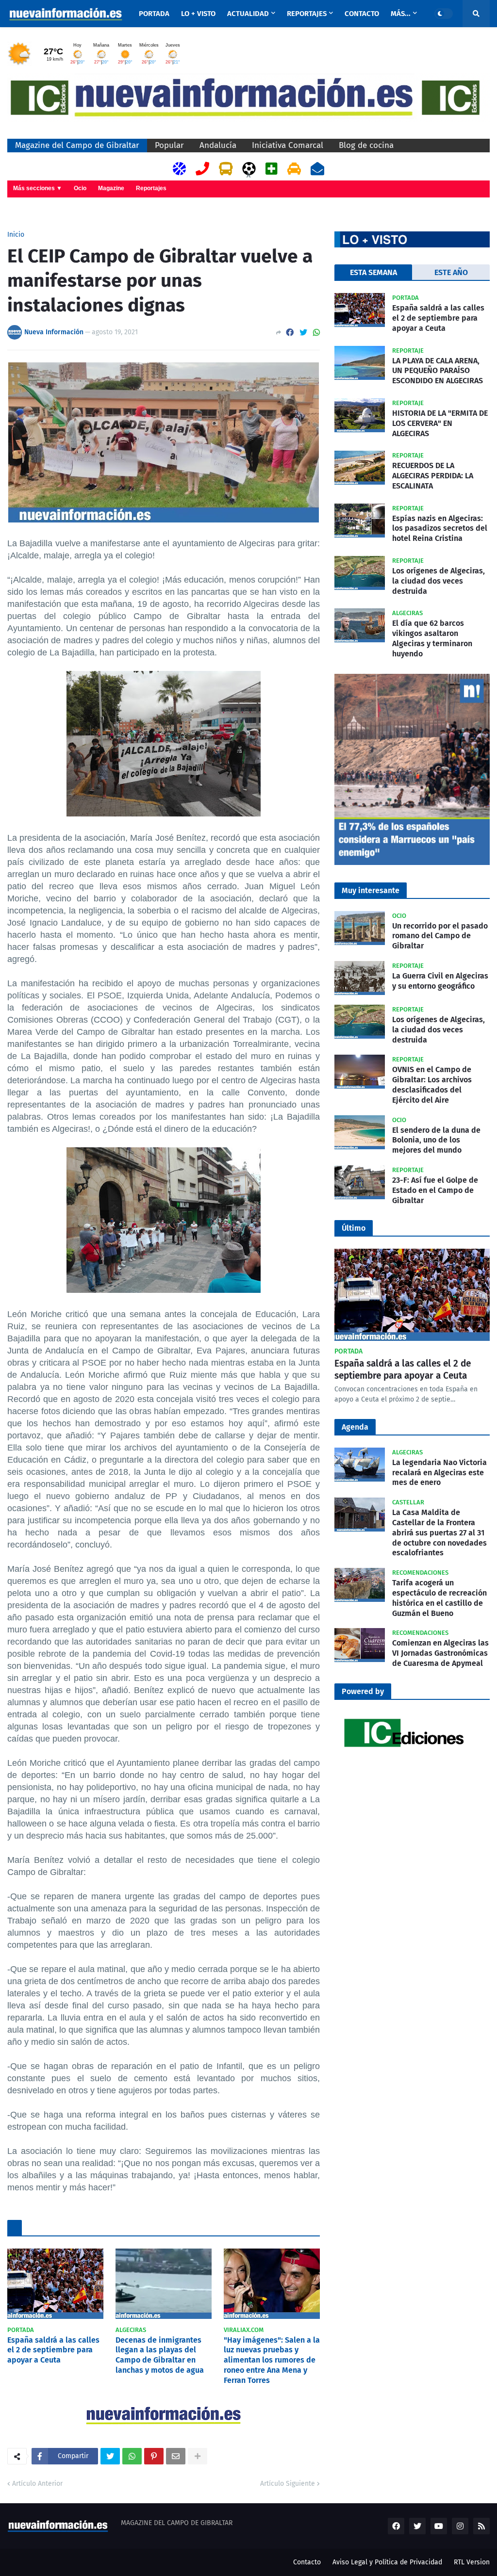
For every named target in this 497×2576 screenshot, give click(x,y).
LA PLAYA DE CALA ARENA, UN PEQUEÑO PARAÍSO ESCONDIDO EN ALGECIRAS (438, 371)
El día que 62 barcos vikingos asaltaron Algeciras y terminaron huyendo (432, 638)
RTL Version (472, 2562)
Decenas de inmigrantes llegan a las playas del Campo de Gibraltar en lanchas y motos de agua (160, 2355)
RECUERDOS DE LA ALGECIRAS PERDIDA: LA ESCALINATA (433, 476)
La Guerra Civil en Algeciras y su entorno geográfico (440, 981)
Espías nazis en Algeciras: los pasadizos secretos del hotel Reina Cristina (440, 529)
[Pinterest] (154, 2456)
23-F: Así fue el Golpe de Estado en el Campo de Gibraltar (435, 1190)
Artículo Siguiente (288, 2484)
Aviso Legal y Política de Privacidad (387, 2562)
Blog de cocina (366, 145)
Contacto (307, 2562)
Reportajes (151, 188)
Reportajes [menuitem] (307, 14)
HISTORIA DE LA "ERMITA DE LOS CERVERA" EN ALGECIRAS (440, 423)
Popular (169, 145)
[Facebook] (290, 333)
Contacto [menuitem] (362, 14)
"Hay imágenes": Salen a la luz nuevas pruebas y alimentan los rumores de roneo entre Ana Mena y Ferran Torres (272, 2360)
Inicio (16, 235)
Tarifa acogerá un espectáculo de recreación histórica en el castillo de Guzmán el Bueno (439, 1598)
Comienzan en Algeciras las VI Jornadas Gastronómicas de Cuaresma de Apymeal (440, 1653)
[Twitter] (303, 333)
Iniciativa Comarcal (288, 145)
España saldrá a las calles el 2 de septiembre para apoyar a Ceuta (53, 2350)
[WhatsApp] (316, 333)
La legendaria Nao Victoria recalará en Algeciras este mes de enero (439, 1473)
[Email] (176, 2456)
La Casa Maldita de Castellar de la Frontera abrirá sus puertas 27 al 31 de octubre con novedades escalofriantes (439, 1533)
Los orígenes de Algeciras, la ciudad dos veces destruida (439, 581)
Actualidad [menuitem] (248, 14)
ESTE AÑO (451, 272)
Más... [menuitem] (401, 14)
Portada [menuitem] (154, 14)
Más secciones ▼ (38, 188)
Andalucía (218, 145)
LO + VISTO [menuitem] (198, 14)
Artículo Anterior (37, 2484)
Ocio (80, 188)
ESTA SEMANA (373, 272)
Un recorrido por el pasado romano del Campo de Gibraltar (440, 936)
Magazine (111, 188)
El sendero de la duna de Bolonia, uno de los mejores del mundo (436, 1140)
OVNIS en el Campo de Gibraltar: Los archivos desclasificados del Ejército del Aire (432, 1084)
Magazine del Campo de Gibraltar (77, 145)
